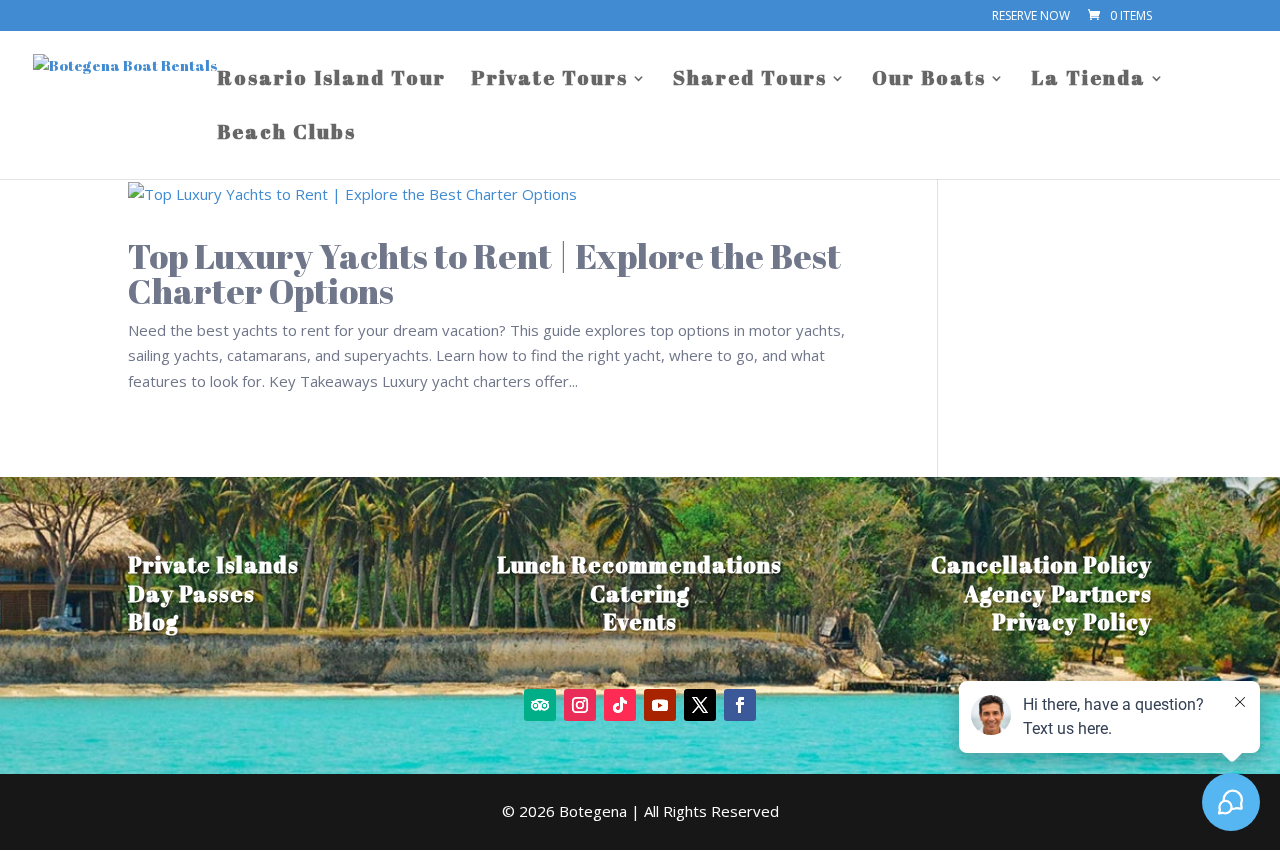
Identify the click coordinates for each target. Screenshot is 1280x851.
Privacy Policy (1072, 621)
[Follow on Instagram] (580, 705)
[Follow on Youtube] (660, 705)
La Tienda (1088, 81)
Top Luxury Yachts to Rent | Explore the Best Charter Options (484, 273)
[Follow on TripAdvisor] (540, 705)
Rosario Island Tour (331, 81)
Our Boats (929, 81)
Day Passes (191, 593)
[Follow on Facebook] (740, 705)
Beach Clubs (286, 135)
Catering (640, 593)
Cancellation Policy (1041, 564)
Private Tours (549, 81)
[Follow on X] (700, 705)
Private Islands (213, 564)
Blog (153, 621)
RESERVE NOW (1031, 17)
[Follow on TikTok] (620, 705)
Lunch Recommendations (639, 564)
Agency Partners (1058, 593)
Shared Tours (750, 81)
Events (640, 621)
